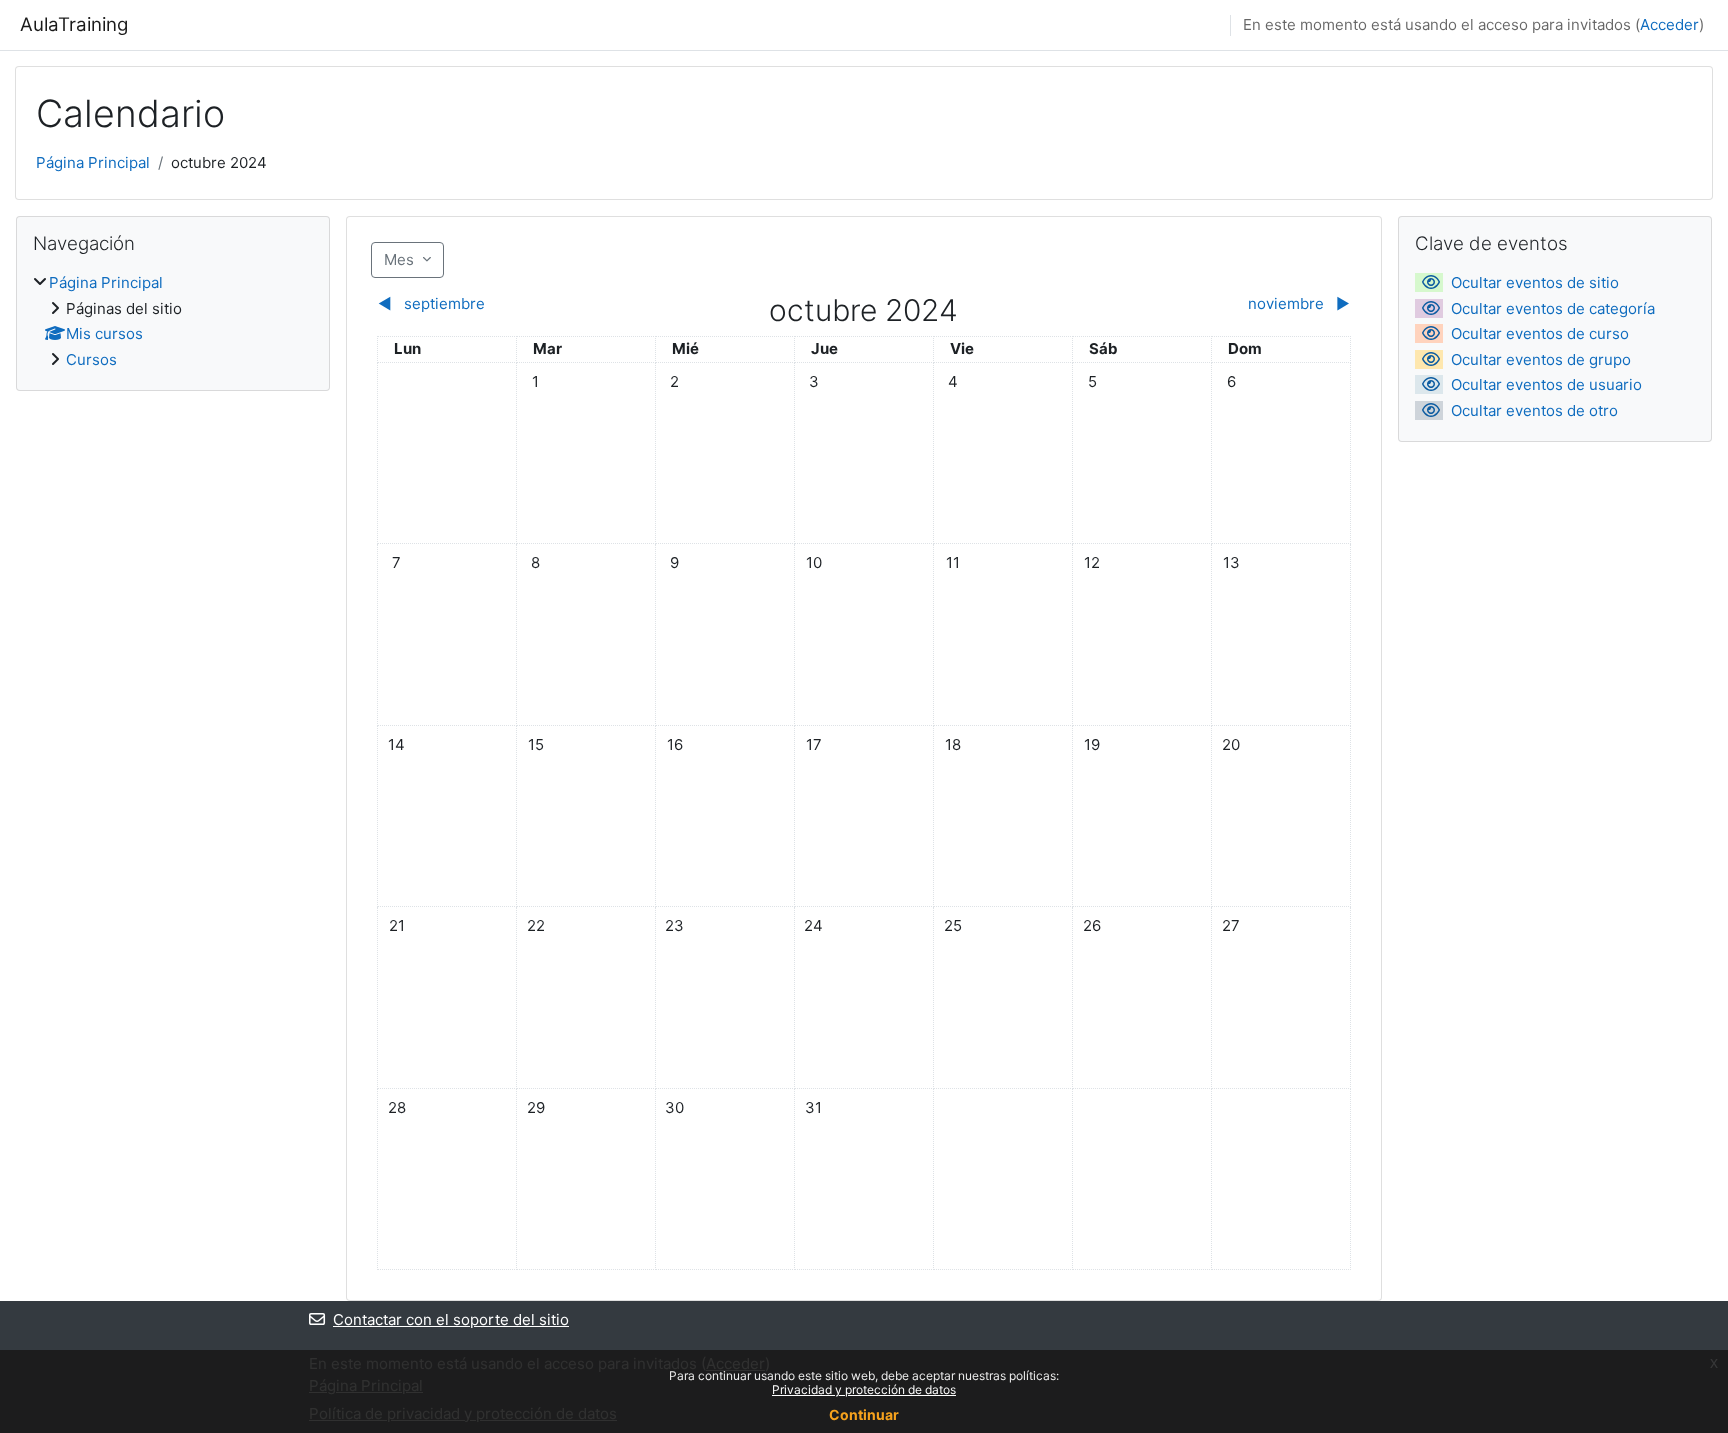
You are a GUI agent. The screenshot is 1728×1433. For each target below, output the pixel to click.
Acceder (1669, 24)
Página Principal (93, 162)
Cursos (91, 359)
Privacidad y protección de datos (864, 1389)
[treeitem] (173, 321)
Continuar (864, 1414)
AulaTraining (74, 24)
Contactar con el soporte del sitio (451, 1319)
